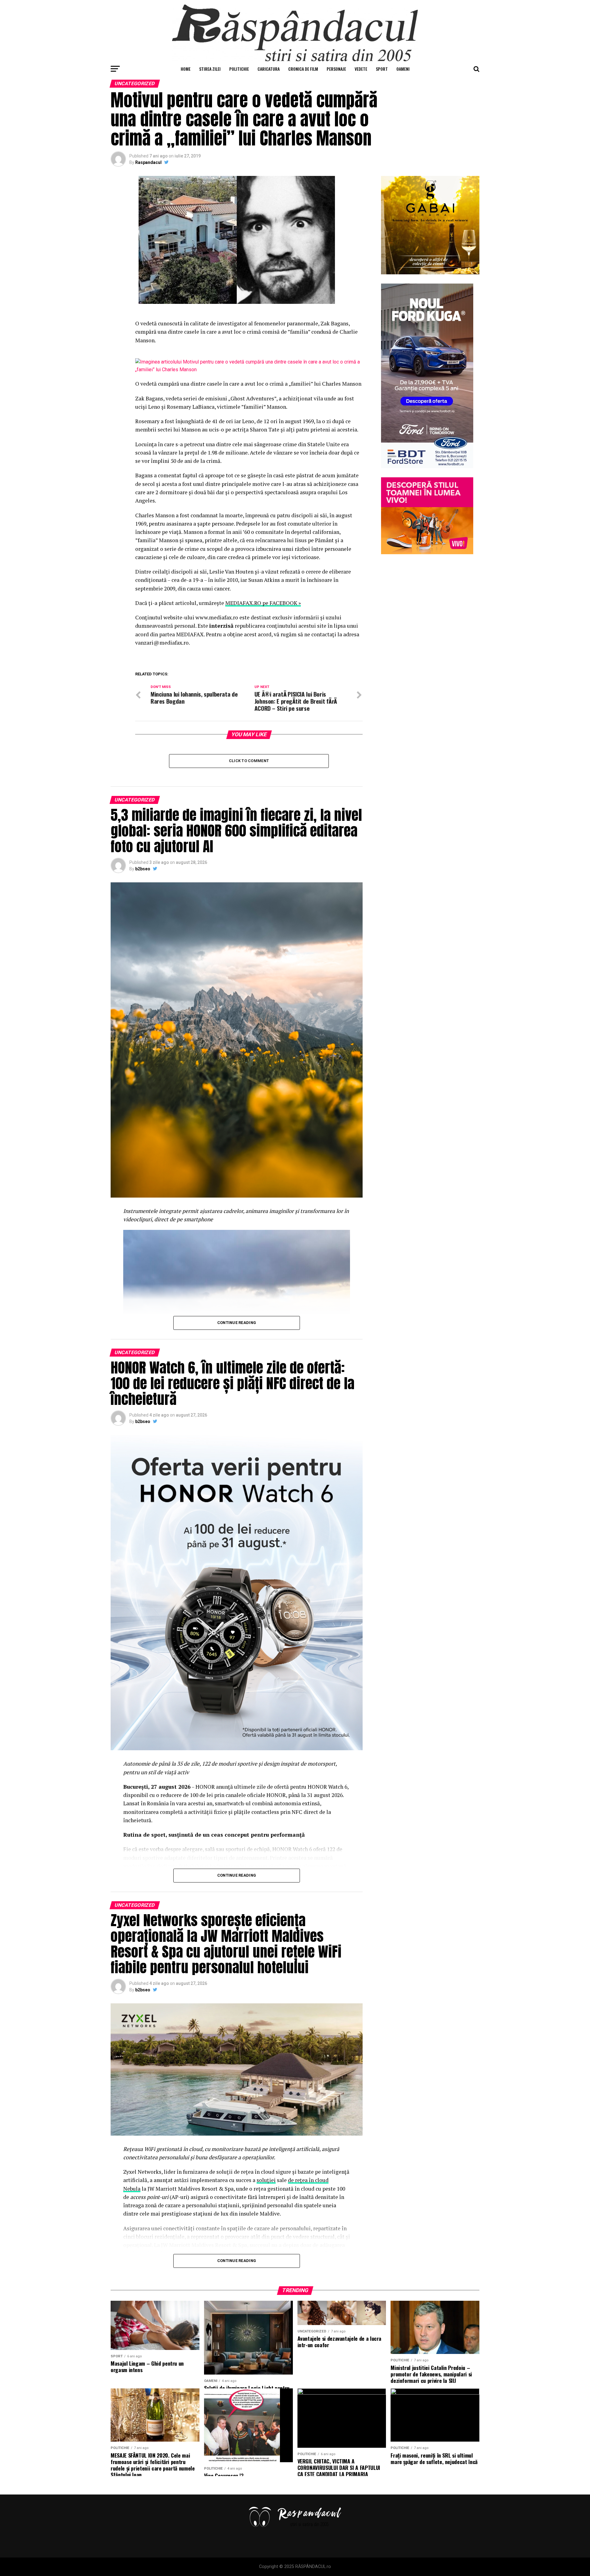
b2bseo (143, 869)
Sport (382, 69)
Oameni (403, 69)
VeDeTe (361, 69)
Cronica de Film (303, 69)
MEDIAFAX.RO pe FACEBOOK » (263, 603)
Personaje (336, 69)
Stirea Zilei (210, 69)
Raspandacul (148, 162)
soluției (266, 2180)
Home (186, 69)
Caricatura (269, 69)
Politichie (239, 69)
